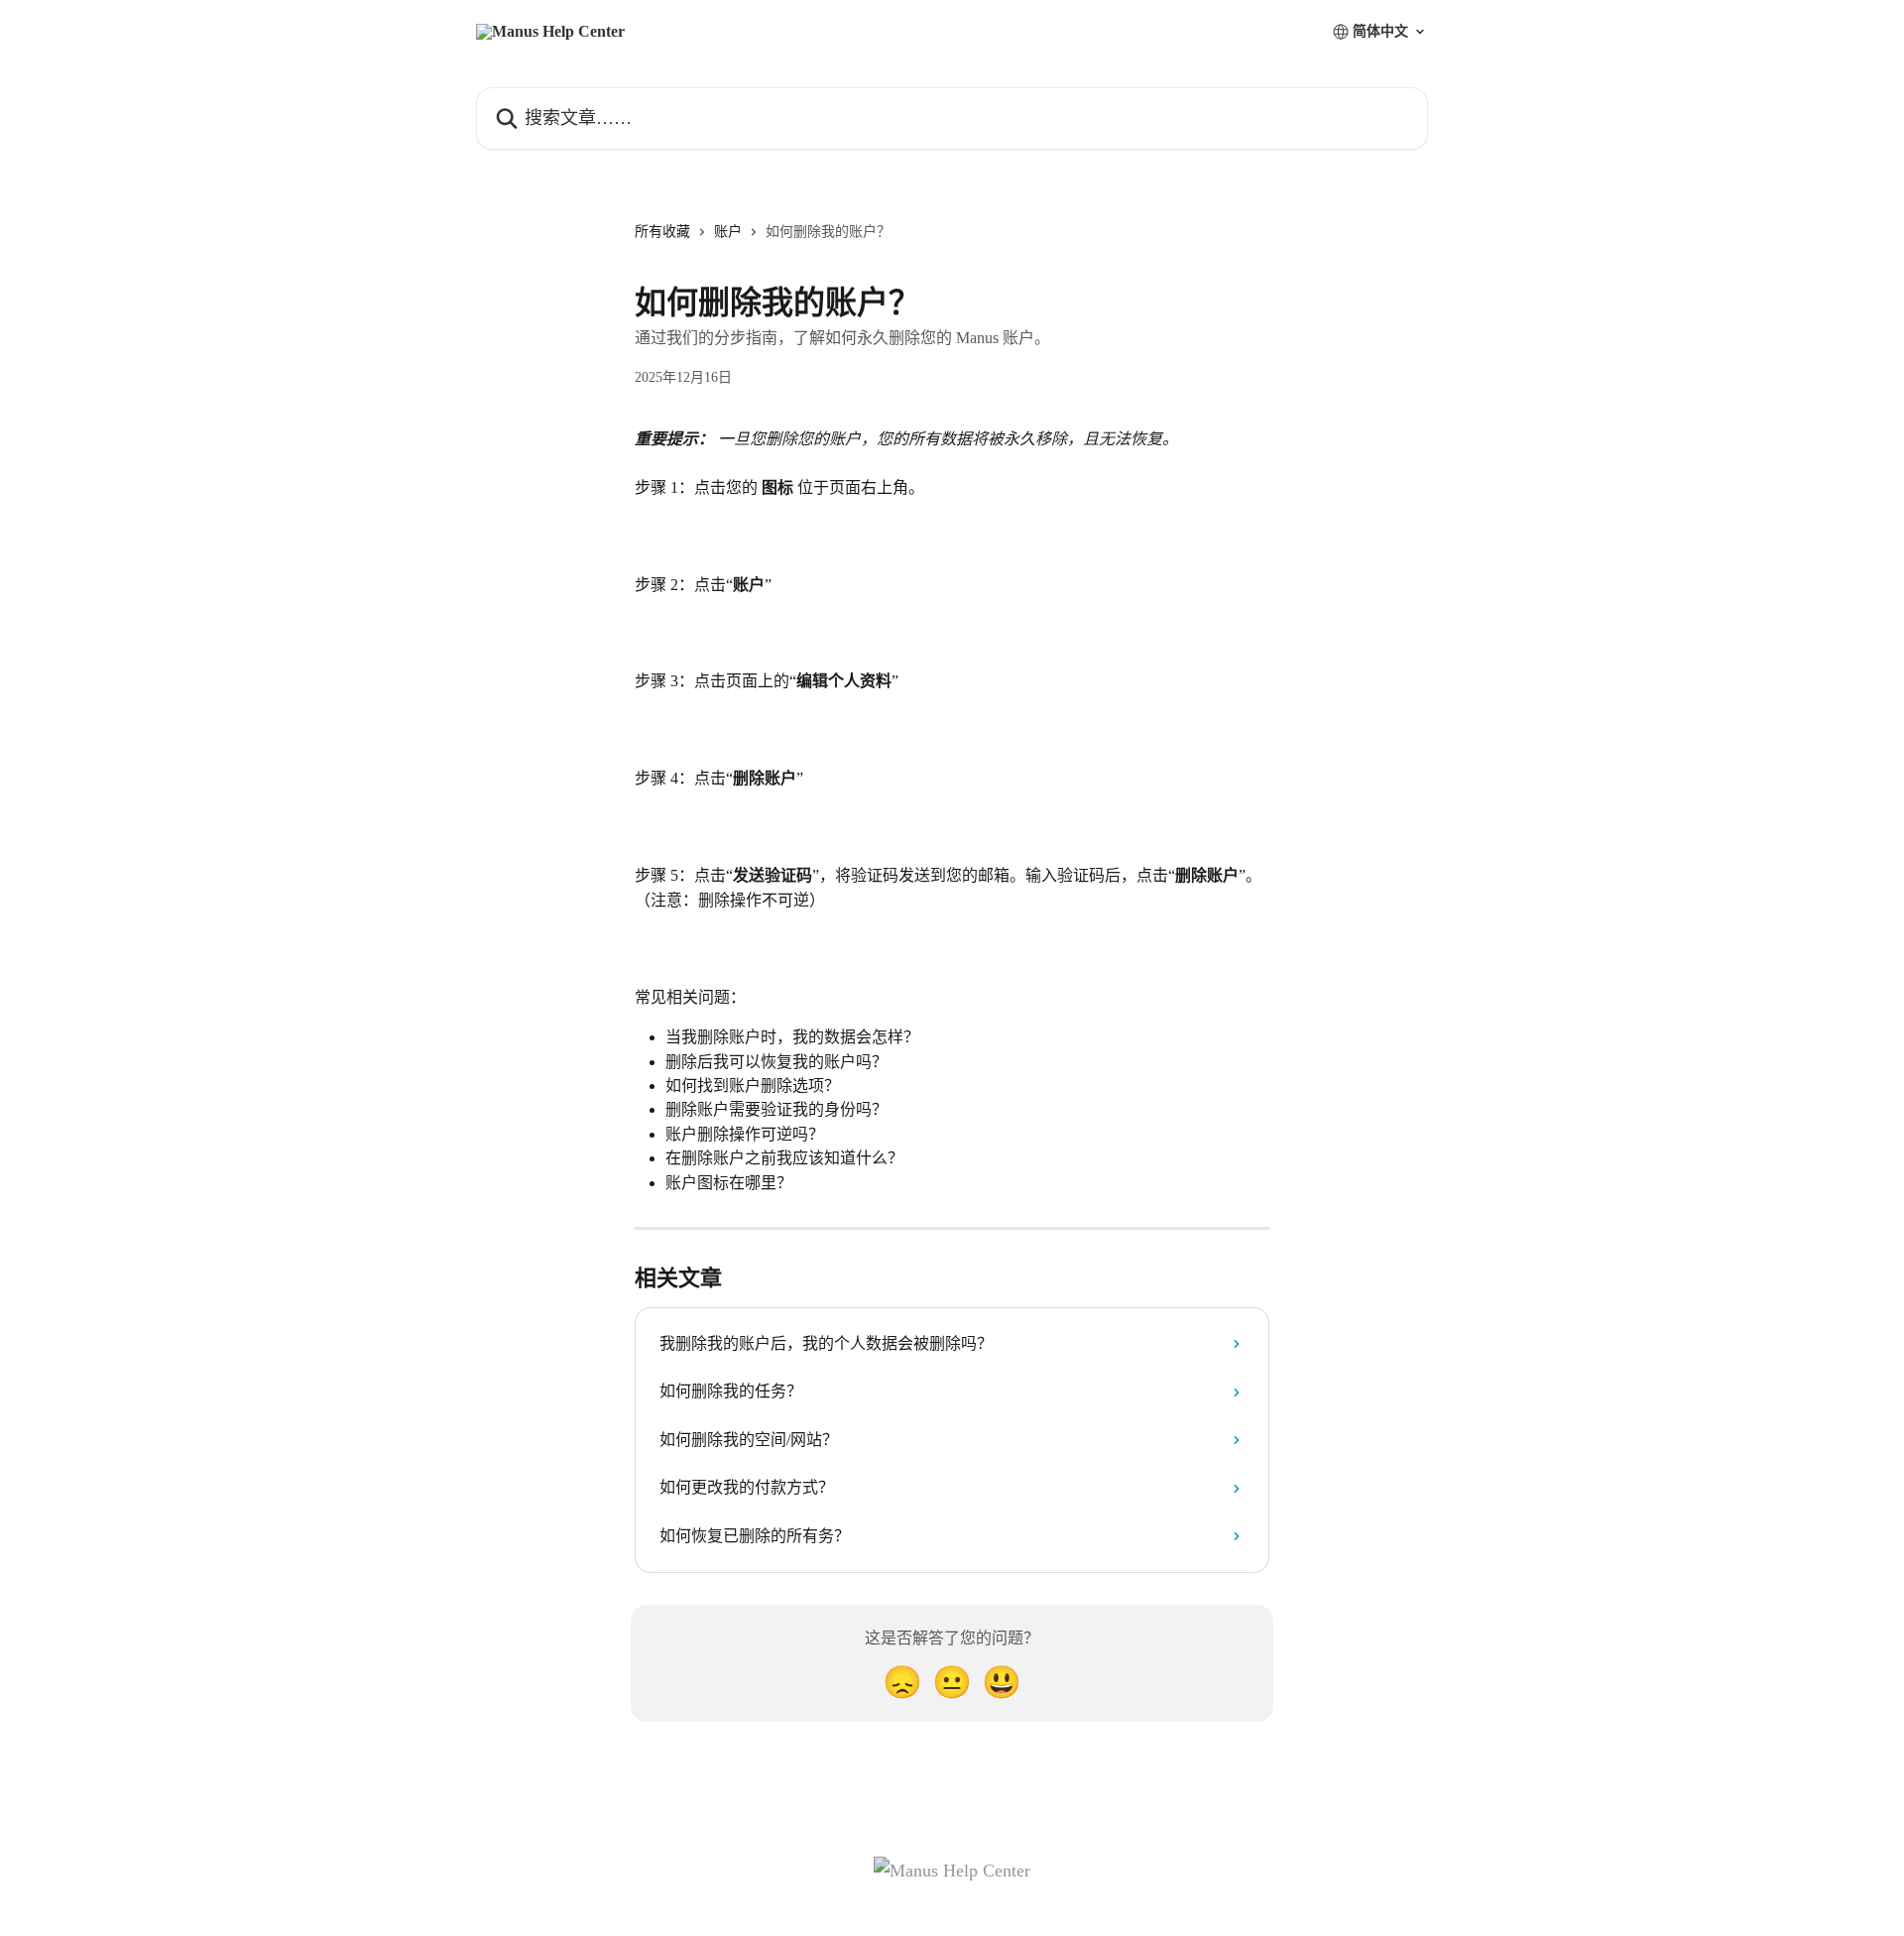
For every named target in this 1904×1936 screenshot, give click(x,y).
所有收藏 (662, 232)
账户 (728, 232)
